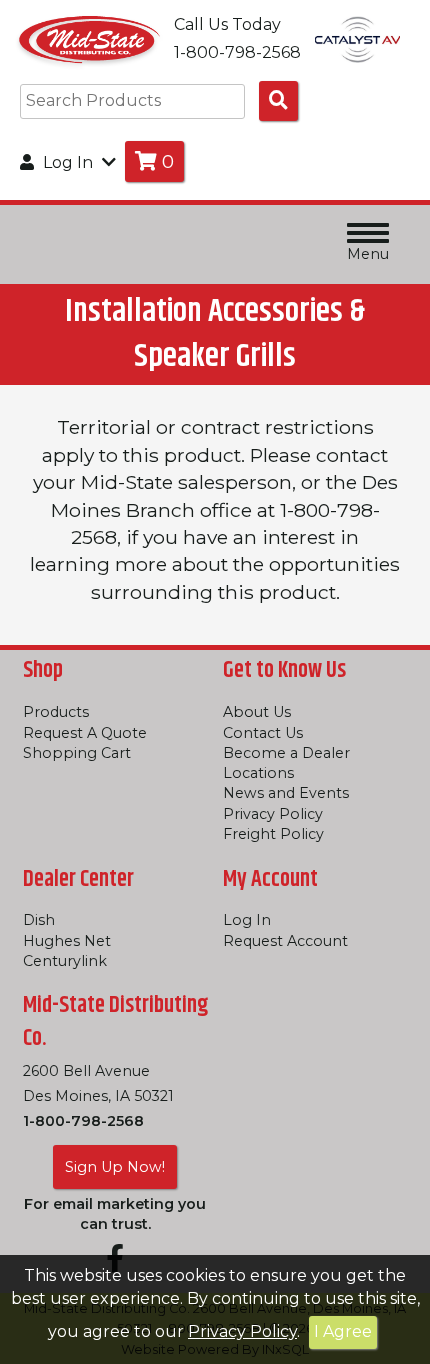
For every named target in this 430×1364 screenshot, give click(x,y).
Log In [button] (68, 162)
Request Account (285, 941)
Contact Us (263, 733)
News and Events (286, 793)
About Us (257, 712)
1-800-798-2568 (83, 1121)
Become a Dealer (286, 753)
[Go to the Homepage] (90, 38)
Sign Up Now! (115, 1167)
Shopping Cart (77, 753)
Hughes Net (67, 941)
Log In (247, 920)
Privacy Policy (242, 1331)
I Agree (343, 1331)
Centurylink (65, 961)
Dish (39, 920)
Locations (258, 773)
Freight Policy (273, 834)
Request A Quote (85, 733)
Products (56, 712)
